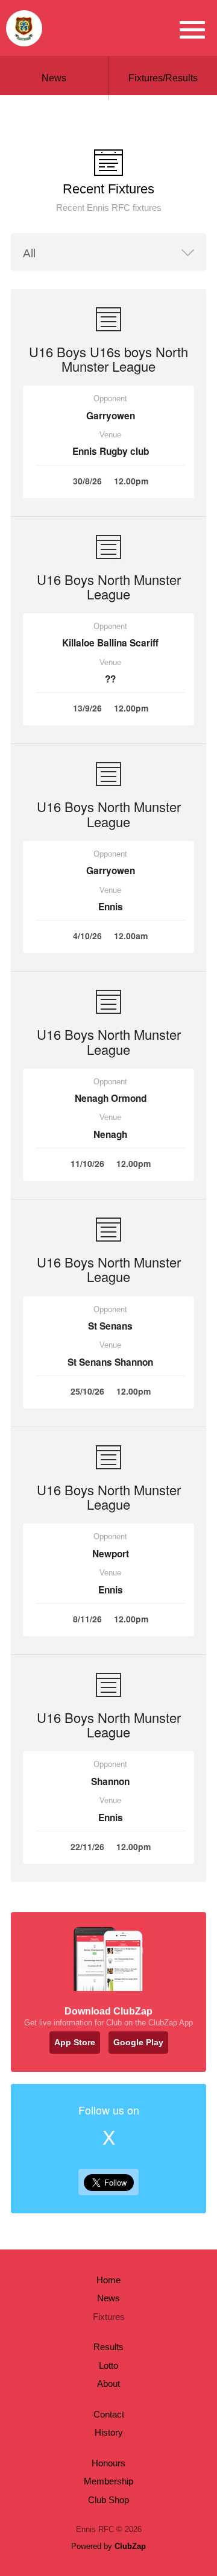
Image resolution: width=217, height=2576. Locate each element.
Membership (108, 2481)
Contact (109, 2414)
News (54, 78)
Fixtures (109, 2317)
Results (108, 2347)
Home (108, 2280)
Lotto (108, 2365)
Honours (108, 2463)
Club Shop (108, 2500)
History (109, 2432)
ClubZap (130, 2546)
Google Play (138, 2042)
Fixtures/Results (163, 78)
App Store (75, 2042)
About (108, 2384)
